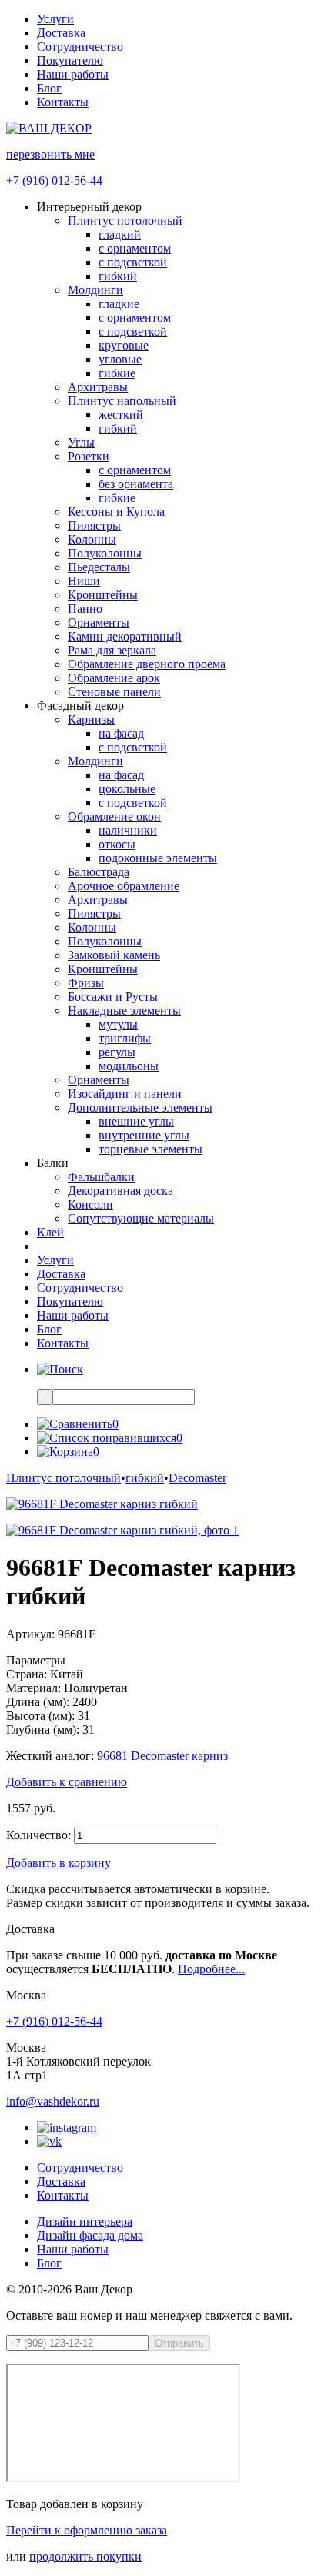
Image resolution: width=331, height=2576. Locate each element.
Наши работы (73, 74)
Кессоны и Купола (116, 512)
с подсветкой (133, 262)
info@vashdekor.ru (53, 2101)
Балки (53, 1163)
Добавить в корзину (59, 1863)
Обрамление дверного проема (147, 664)
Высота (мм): (40, 1716)
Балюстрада (99, 872)
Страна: (27, 1674)
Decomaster (197, 1478)
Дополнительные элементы (140, 1107)
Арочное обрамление (124, 886)
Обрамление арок (114, 678)
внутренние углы (144, 1135)
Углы (81, 442)
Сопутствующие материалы (141, 1218)
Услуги (55, 19)
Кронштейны (103, 595)
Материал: (33, 1688)
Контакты (63, 102)
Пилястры (94, 525)
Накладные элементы (124, 1010)
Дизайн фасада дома (90, 2235)
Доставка (61, 33)
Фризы (86, 983)
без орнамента (136, 484)
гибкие (117, 373)
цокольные (127, 789)
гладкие (119, 304)
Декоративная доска (120, 1191)
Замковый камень (114, 955)
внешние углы (136, 1121)
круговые (124, 345)
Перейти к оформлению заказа (87, 2530)
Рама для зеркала (112, 650)
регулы (117, 1052)
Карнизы (91, 719)
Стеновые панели (114, 692)
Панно (85, 609)
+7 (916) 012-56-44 (54, 181)
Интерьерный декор (89, 207)
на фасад (121, 733)
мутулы (118, 1024)
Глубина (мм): (43, 1730)
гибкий (118, 276)
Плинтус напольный (122, 401)
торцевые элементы (150, 1149)
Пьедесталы (99, 567)
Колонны (92, 539)
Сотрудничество (80, 47)
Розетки (89, 456)
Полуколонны (105, 553)
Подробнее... (211, 1969)
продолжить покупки (85, 2556)
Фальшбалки (101, 1177)
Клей (50, 1232)
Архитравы (98, 387)
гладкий (120, 234)
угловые (120, 359)
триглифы (125, 1038)
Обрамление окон (114, 816)
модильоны (129, 1066)
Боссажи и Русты (113, 997)
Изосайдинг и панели (125, 1094)
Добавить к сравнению (67, 1782)
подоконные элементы (158, 858)
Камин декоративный (125, 636)
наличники (128, 830)
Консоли (90, 1204)
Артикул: (30, 1634)
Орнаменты (99, 622)
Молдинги (95, 290)
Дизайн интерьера (85, 2221)
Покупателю (70, 60)
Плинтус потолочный (125, 221)
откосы (117, 844)
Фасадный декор (80, 706)
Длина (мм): (38, 1702)
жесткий (121, 415)
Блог (49, 88)
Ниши (84, 581)
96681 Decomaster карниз (162, 1756)
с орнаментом (135, 248)
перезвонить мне (50, 154)
